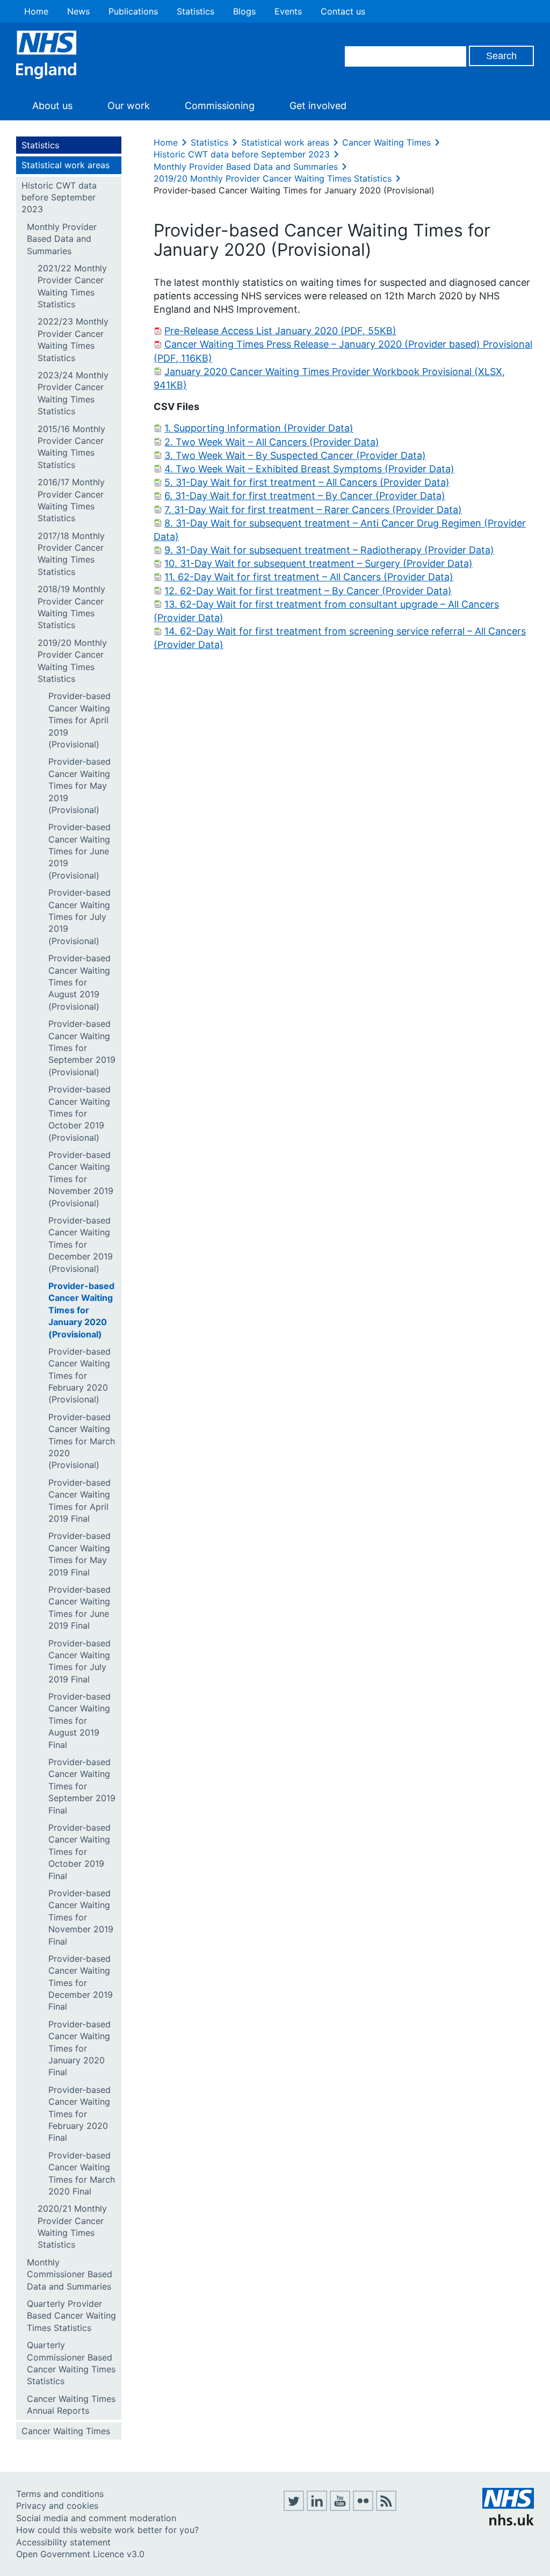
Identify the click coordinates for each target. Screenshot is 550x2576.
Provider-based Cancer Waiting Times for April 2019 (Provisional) (79, 720)
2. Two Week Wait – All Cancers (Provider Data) (272, 442)
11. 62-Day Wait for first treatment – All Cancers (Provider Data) (309, 577)
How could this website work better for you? (107, 2530)
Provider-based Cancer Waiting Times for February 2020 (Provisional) (79, 1376)
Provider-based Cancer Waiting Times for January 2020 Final (79, 2048)
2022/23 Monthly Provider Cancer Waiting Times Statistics (73, 339)
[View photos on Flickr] (363, 2508)
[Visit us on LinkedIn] (317, 2508)
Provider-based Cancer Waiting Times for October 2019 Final (79, 1852)
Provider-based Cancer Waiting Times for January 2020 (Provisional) (81, 1310)
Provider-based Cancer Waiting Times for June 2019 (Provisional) (79, 851)
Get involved (318, 106)
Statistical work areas (66, 165)
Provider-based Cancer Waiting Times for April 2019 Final (79, 1501)
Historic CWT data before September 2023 (59, 197)
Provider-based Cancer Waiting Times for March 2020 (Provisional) (82, 1441)
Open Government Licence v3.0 (80, 2554)
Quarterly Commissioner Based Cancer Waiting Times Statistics (71, 2363)
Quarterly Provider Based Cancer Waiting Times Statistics (71, 2316)
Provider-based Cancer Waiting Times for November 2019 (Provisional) (81, 1179)
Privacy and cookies (57, 2506)
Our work (129, 106)
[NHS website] (508, 2522)
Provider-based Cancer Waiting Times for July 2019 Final (79, 1661)
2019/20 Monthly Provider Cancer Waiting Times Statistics (72, 661)
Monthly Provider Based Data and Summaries (62, 239)
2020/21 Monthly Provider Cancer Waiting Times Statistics (72, 2226)
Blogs (244, 11)
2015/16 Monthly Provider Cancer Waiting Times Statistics (71, 447)
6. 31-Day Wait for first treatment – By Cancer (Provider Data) (305, 496)
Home (36, 11)
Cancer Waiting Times (66, 2431)
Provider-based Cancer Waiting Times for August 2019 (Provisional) (79, 982)
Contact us (343, 11)
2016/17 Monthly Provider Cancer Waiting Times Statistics (71, 500)
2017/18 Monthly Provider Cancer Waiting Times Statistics (71, 554)
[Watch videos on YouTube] (340, 2508)
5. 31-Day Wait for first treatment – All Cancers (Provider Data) (307, 482)
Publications (133, 11)
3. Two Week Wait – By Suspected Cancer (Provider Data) (295, 455)
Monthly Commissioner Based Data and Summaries (70, 2274)
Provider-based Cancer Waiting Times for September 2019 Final (82, 1786)
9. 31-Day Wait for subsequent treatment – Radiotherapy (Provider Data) (329, 550)
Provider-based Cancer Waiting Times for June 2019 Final (79, 1607)
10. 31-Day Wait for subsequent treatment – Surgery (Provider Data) (319, 563)
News (78, 11)
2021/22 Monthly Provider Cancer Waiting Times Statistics (72, 286)
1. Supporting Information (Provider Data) (259, 428)
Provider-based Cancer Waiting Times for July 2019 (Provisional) (79, 917)
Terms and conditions (60, 2494)
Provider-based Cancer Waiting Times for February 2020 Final (79, 2114)
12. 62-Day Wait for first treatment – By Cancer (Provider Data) (308, 591)
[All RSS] (386, 2508)
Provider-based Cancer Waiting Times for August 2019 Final (79, 1721)
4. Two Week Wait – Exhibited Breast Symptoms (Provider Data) (309, 469)
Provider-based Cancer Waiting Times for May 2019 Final (79, 1554)
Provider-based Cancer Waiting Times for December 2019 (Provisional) (81, 1244)
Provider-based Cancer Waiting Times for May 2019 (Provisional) (79, 786)
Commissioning (220, 106)
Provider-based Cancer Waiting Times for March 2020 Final (82, 2173)
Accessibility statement (63, 2542)
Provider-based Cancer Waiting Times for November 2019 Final (81, 1917)
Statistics (196, 11)
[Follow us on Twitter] (294, 2508)
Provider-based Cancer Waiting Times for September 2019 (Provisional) (82, 1048)
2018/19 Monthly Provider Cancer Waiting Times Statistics (71, 607)
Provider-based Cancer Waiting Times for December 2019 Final (81, 1983)
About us (52, 106)
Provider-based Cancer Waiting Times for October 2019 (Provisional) (79, 1113)
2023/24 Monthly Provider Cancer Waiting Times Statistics (73, 393)
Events (288, 11)
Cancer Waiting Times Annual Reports (71, 2405)
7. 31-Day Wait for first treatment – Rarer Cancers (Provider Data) (313, 510)
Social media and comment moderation (96, 2518)
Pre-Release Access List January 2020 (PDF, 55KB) (280, 331)
